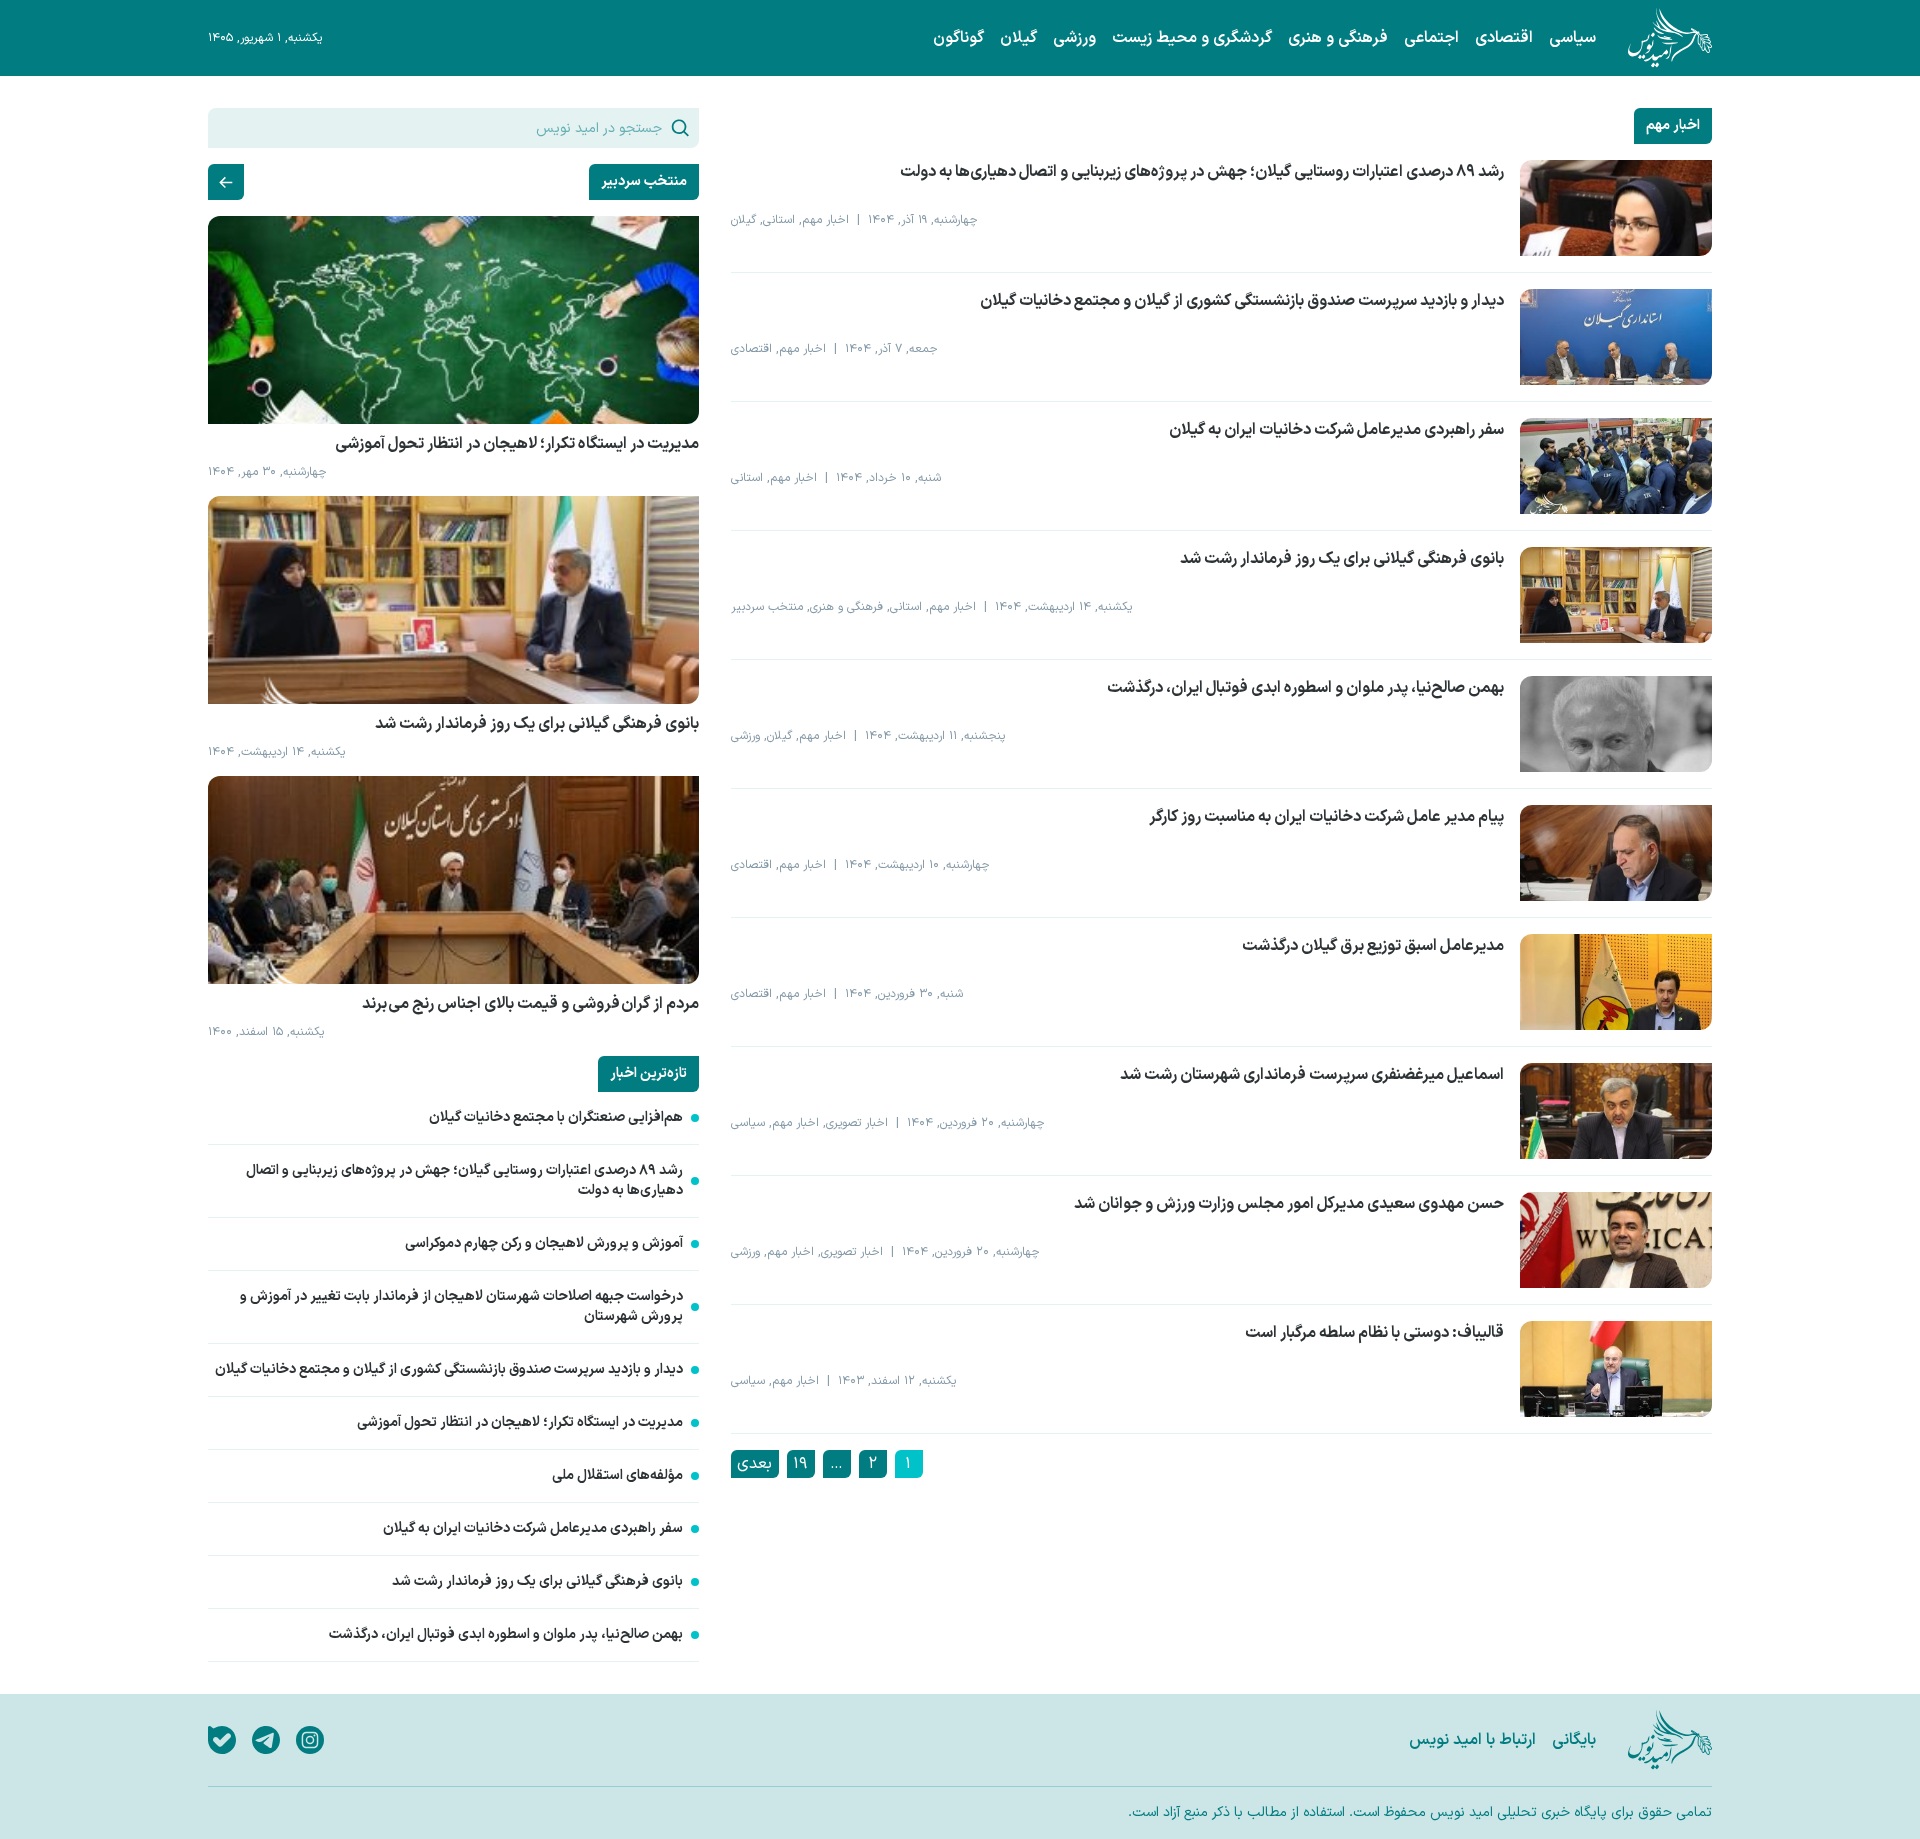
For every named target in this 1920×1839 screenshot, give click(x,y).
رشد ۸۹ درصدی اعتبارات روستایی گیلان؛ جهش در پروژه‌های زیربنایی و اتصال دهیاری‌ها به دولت (464, 1181)
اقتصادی (1504, 38)
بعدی (754, 1464)
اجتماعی (1431, 38)
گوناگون (958, 38)
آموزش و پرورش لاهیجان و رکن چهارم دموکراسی (544, 1244)
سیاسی (1572, 38)
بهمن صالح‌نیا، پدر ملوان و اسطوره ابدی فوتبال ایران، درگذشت (506, 1635)
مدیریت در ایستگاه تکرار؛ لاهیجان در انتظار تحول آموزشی (520, 1423)
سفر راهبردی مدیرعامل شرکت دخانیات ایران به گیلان (533, 1529)
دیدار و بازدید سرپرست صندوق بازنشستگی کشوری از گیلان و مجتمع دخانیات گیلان (449, 1370)
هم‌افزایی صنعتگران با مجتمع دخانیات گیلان (556, 1118)
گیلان (1018, 38)
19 (800, 1464)
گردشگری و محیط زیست (1192, 38)
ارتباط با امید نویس (1472, 1740)
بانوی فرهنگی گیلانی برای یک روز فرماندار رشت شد (537, 1582)
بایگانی (1574, 1740)
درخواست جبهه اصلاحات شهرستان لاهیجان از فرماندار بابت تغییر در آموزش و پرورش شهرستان (461, 1307)
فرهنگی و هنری (1338, 38)
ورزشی (1074, 38)
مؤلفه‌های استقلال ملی (617, 1476)
